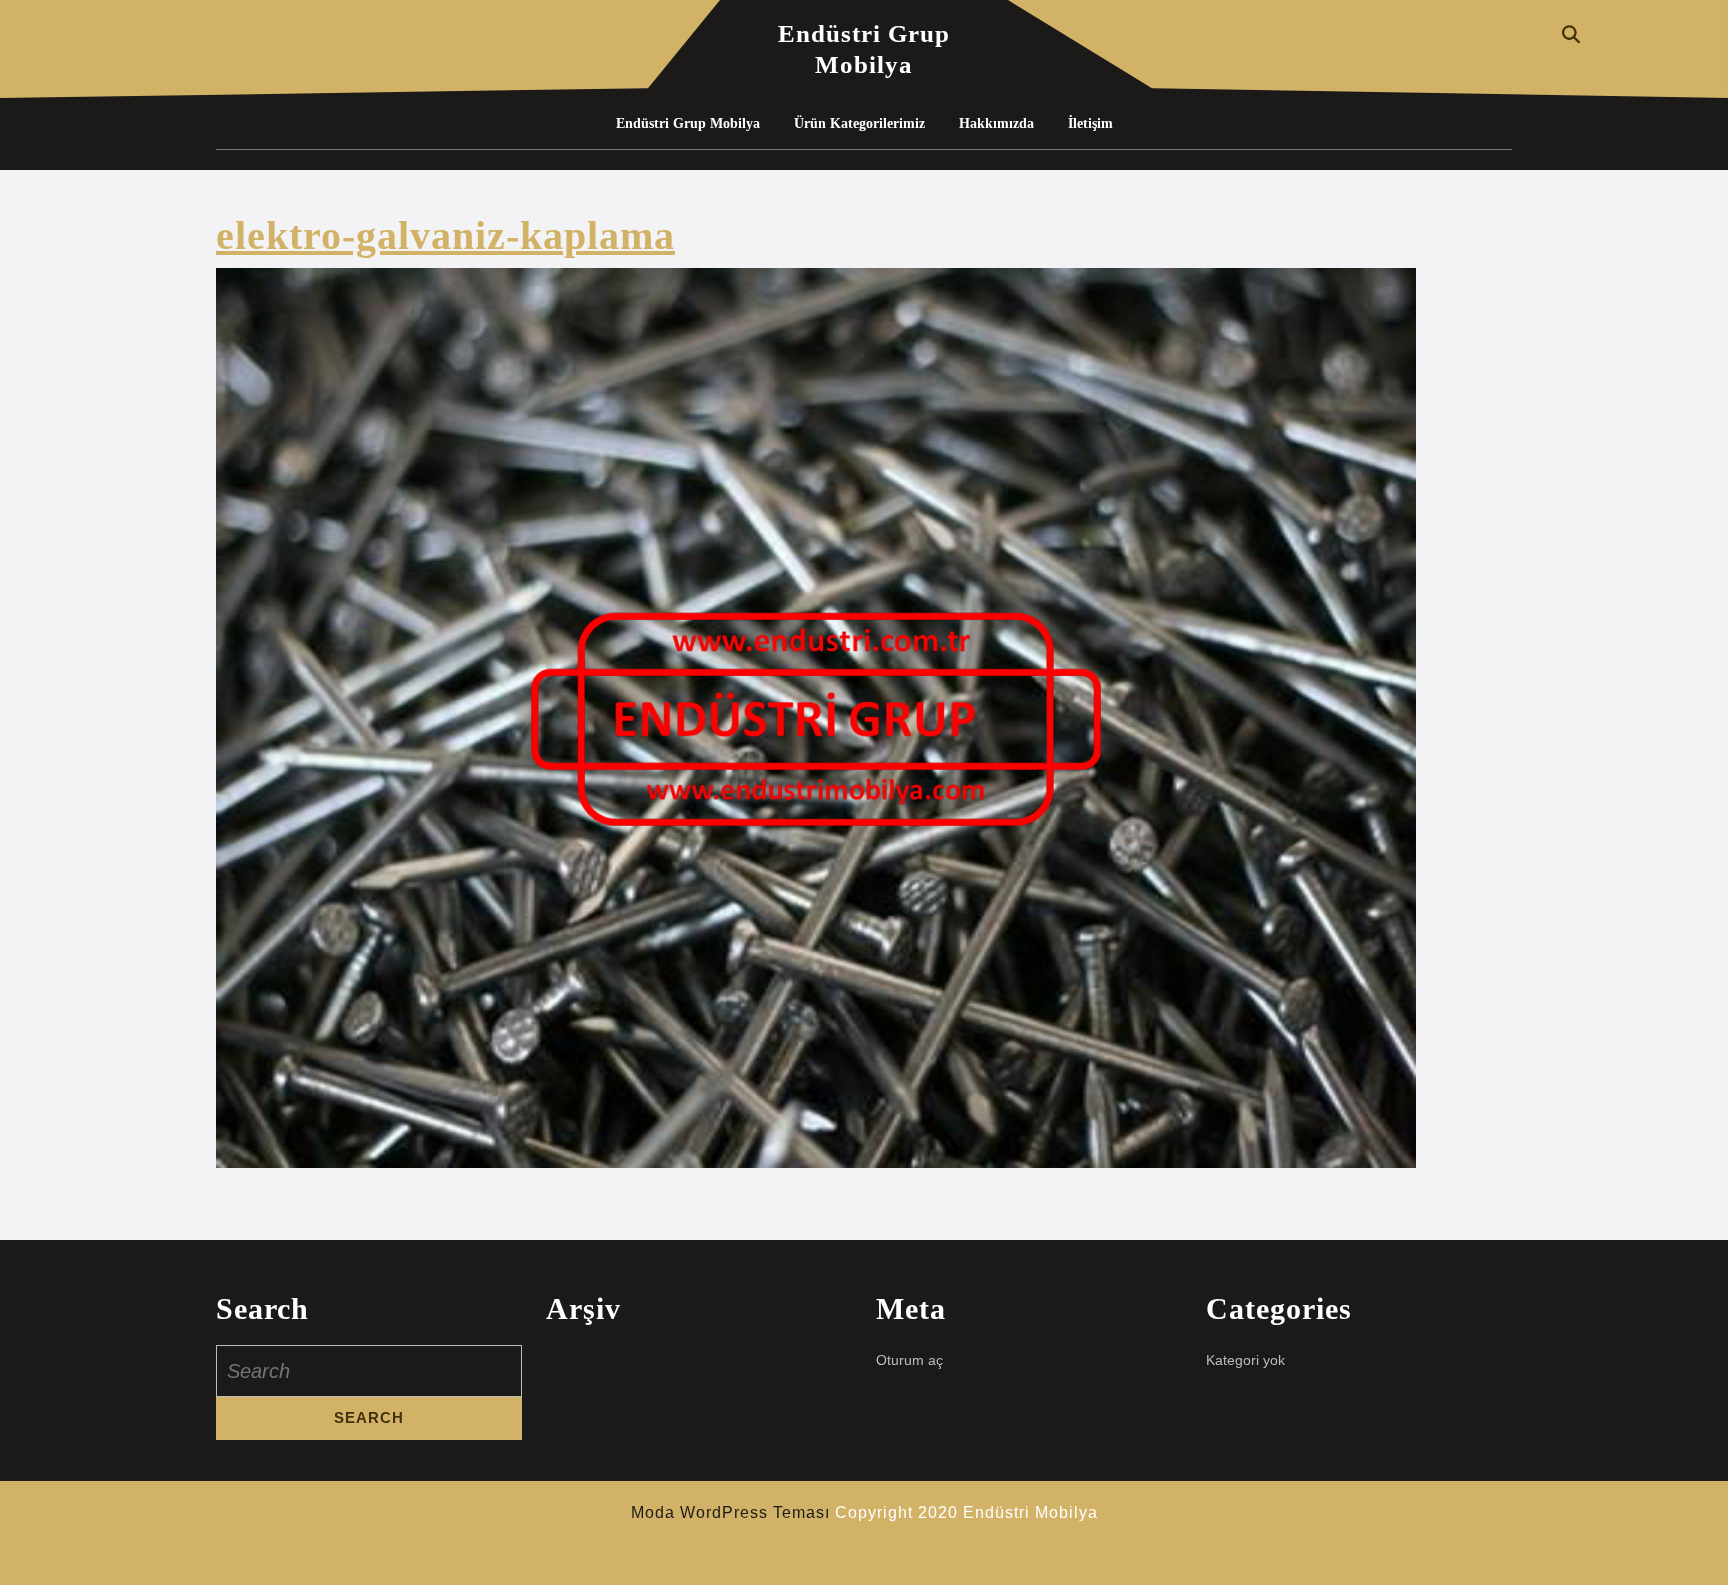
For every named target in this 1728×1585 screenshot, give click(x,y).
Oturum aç (909, 1360)
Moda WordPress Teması (730, 1512)
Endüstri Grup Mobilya (688, 123)
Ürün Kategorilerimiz (859, 123)
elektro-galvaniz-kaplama (445, 235)
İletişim (1090, 123)
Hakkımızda (996, 123)
